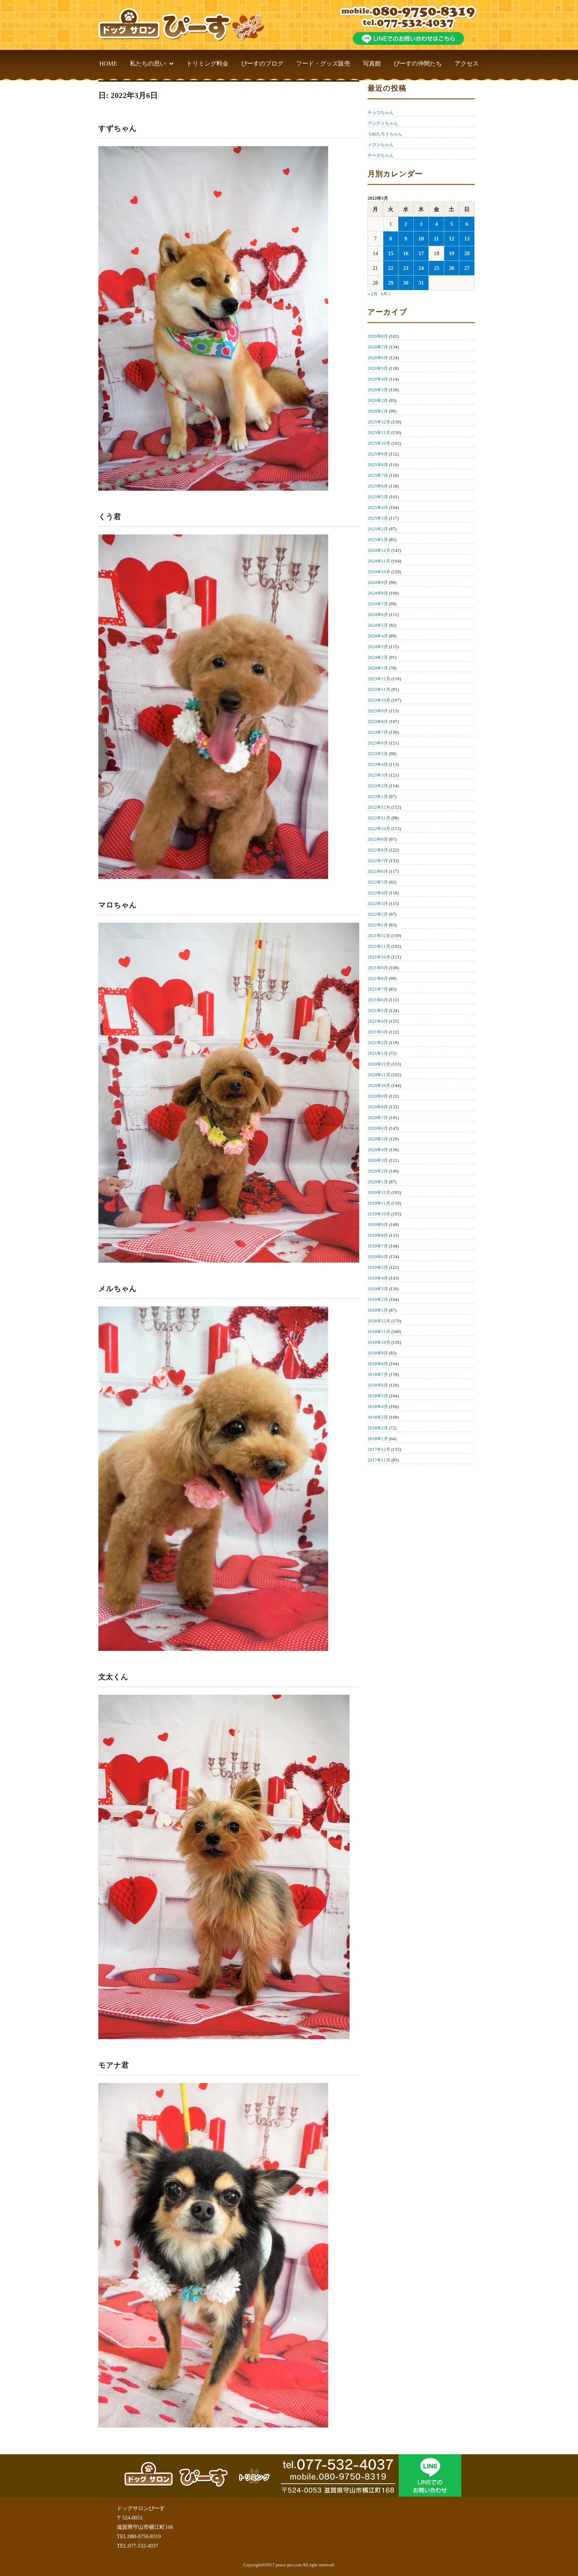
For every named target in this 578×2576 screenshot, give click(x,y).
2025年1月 (378, 540)
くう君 (110, 517)
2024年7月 (378, 604)
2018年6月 (378, 1385)
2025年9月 (378, 454)
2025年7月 (378, 475)
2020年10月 (379, 1085)
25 (437, 268)
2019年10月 (379, 1214)
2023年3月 (378, 775)
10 (421, 239)
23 (406, 268)
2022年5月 (378, 882)
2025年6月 (378, 486)
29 (391, 283)
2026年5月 (378, 368)
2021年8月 (378, 978)
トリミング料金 (207, 64)
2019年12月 (379, 1193)
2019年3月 (378, 1289)
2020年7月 (378, 1118)
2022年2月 (378, 914)
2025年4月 (378, 508)
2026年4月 (378, 379)
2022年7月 (378, 861)
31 (421, 283)
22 (391, 268)
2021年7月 (378, 989)
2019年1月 (378, 1310)
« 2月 (373, 294)
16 (406, 253)
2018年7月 (378, 1374)
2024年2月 (378, 657)
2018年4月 (378, 1407)
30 (406, 283)
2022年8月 (378, 850)
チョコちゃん (381, 113)
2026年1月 (378, 411)
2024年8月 (378, 593)
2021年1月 (378, 1053)
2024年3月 (378, 647)
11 (436, 239)
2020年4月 (378, 1150)
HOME (108, 64)
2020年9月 (378, 1096)
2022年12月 (379, 807)
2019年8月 (378, 1235)
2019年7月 (378, 1246)
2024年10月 (379, 572)
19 (452, 253)
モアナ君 (114, 2065)
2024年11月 (379, 561)
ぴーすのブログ (262, 64)
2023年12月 (379, 679)
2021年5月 (378, 1011)
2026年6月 (378, 358)
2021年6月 (378, 1000)
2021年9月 (378, 968)
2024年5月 (378, 625)
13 (467, 239)
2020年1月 (378, 1182)
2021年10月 (379, 957)
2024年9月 (378, 582)
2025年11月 (379, 433)
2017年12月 (379, 1449)
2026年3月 (378, 390)
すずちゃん (118, 128)
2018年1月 (378, 1439)
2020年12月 (379, 1064)
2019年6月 (378, 1257)
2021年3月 (378, 1032)
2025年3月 (378, 518)
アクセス (467, 64)
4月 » (386, 294)
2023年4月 (378, 764)
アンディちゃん (383, 123)
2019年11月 (379, 1203)
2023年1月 (378, 797)
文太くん (113, 1677)
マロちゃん (118, 905)
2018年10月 (379, 1342)
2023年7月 (378, 732)
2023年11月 (379, 689)
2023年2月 (378, 786)
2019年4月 (378, 1278)
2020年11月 (379, 1075)
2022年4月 (378, 893)
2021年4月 (378, 1021)
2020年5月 (378, 1139)
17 (421, 253)
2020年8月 (378, 1107)
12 (452, 239)
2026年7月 (378, 347)
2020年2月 (378, 1171)
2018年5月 (378, 1396)
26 (452, 268)
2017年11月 (379, 1460)
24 (421, 268)
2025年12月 (379, 422)
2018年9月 (378, 1353)
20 (467, 253)
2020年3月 (378, 1160)
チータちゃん (381, 155)
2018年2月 (378, 1428)
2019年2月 (378, 1300)
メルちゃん (118, 1289)
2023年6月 (378, 743)
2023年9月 (378, 711)
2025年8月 (378, 465)
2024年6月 (378, 615)
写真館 (372, 64)
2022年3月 (378, 904)
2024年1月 (378, 668)
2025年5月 (378, 497)
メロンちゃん (381, 145)
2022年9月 (378, 839)
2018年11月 (379, 1332)
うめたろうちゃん (385, 134)
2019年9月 (378, 1225)
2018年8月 (378, 1364)
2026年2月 (378, 401)
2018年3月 (378, 1417)
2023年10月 (379, 700)
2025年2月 (378, 529)
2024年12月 (379, 550)
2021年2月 (378, 1043)
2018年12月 (379, 1321)
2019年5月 (378, 1267)
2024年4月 (378, 636)
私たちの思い (148, 64)
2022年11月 (379, 818)
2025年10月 (379, 443)
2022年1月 (378, 925)
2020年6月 (378, 1128)
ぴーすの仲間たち (418, 64)
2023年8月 (378, 722)
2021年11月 (379, 946)
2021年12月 (379, 936)
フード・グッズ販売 (323, 64)
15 (391, 253)
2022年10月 (379, 829)
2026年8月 (378, 336)
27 (467, 268)
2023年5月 (378, 754)
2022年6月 (378, 871)
